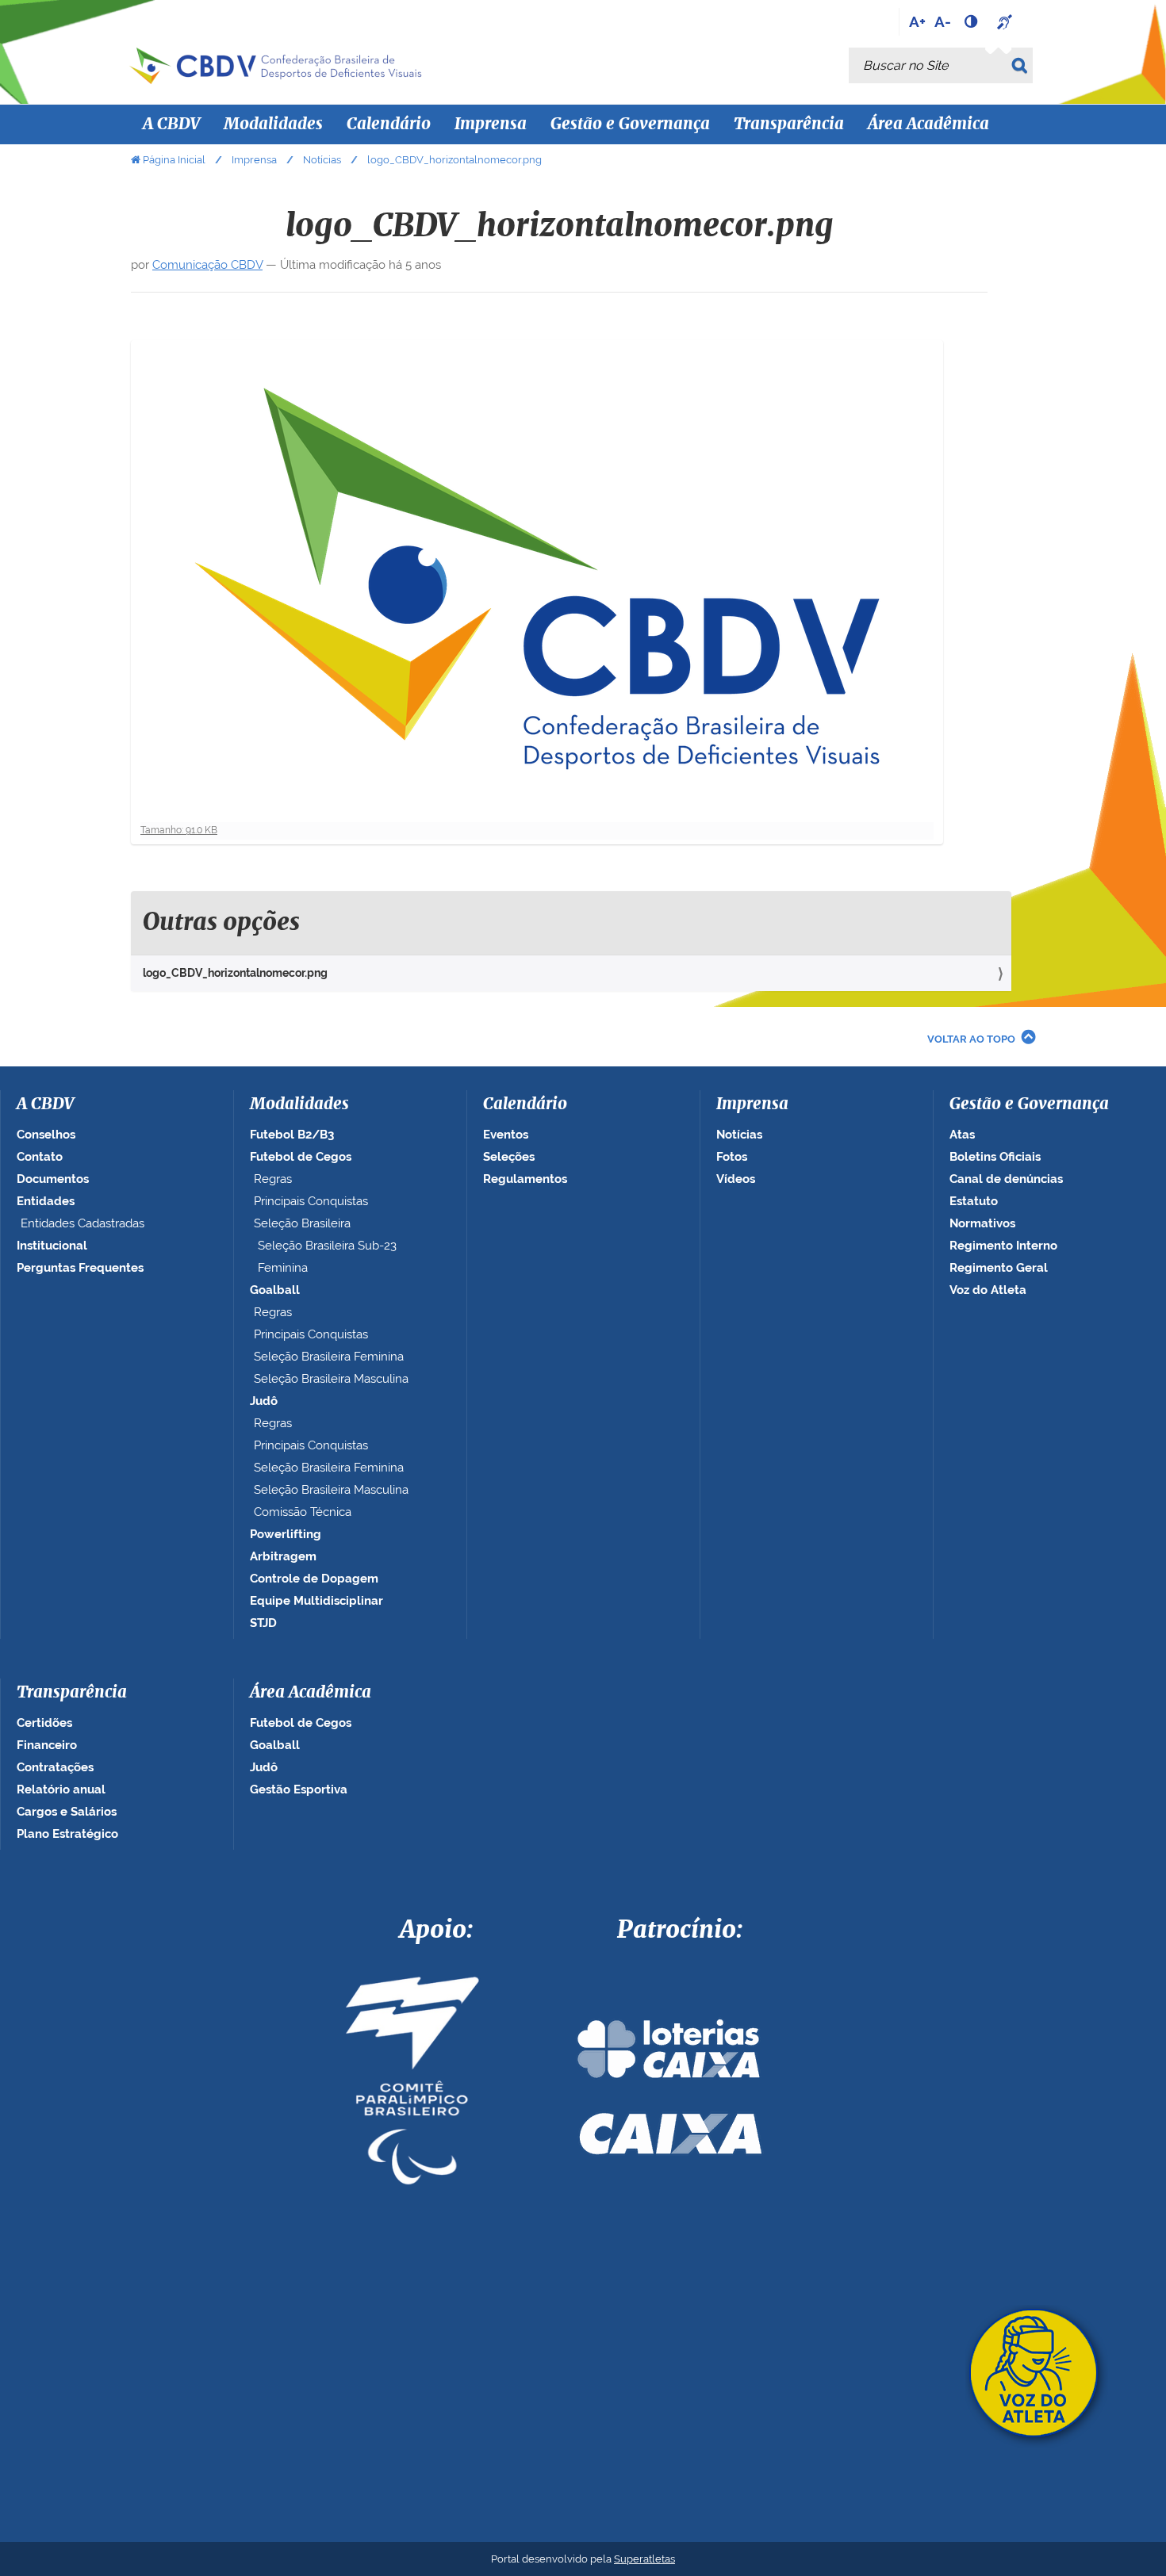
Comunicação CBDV (207, 265)
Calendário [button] (389, 124)
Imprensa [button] (491, 124)
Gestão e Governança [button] (630, 124)
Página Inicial (174, 160)
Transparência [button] (789, 124)
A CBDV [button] (171, 124)
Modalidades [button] (273, 124)
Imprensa (254, 160)
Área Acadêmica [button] (928, 124)
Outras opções (221, 923)
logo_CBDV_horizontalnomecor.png (235, 973)
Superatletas (644, 2559)
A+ (917, 21)
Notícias (322, 160)
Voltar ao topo (971, 1039)
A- (943, 21)
